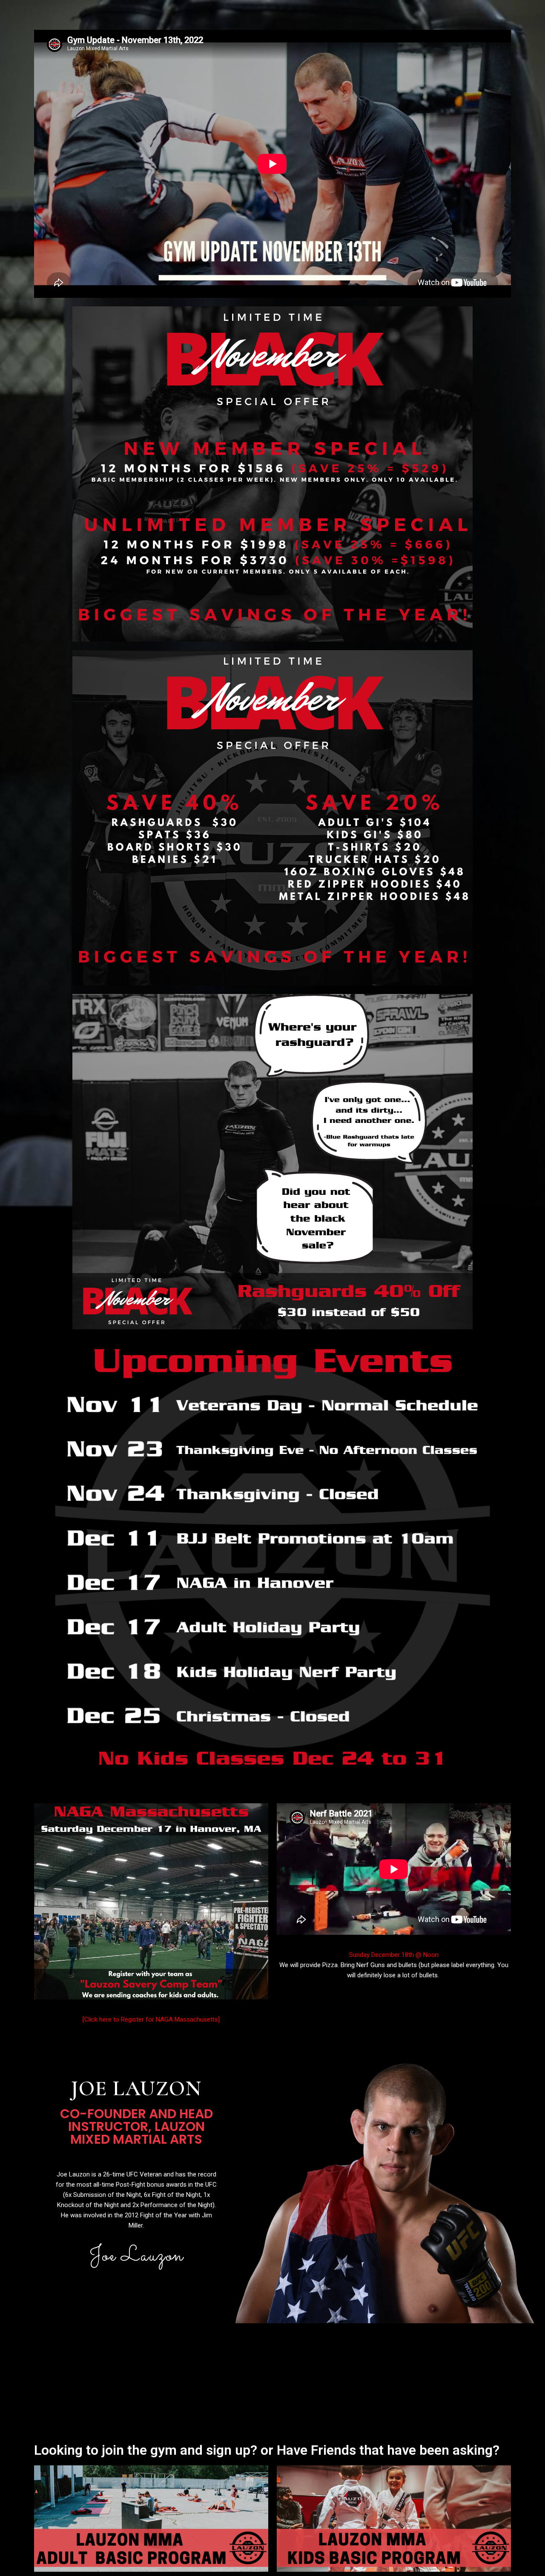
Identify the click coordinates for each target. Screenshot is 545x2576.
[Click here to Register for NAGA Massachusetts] (151, 2019)
